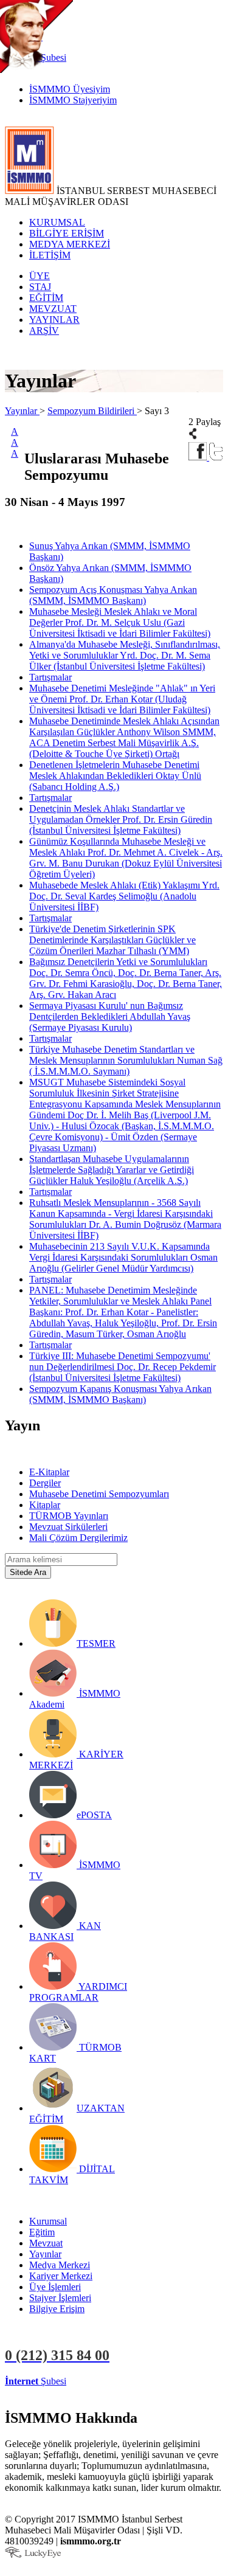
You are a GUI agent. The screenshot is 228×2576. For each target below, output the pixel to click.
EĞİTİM (46, 298)
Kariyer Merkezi (61, 2276)
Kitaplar (45, 1505)
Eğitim (42, 2232)
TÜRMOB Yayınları (69, 1516)
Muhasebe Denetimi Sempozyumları (99, 1494)
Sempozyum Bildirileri (92, 411)
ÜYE (40, 276)
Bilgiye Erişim (57, 2309)
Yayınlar (22, 411)
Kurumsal (48, 2221)
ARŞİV (44, 331)
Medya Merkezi (60, 2265)
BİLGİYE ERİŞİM (67, 233)
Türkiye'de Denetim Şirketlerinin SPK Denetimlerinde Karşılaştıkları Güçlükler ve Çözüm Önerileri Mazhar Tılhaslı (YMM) (112, 940)
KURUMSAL (57, 222)
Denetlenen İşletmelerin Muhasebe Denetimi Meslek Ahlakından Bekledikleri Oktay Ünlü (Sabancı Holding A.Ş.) (115, 776)
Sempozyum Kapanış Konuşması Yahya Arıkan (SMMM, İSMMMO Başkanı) (120, 1394)
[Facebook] (199, 457)
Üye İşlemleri (55, 2287)
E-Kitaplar (49, 1472)
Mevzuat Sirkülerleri (68, 1527)
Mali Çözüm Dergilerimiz (78, 1538)
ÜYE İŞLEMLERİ (106, 2381)
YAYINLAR (54, 320)
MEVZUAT (53, 309)
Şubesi (36, 2381)
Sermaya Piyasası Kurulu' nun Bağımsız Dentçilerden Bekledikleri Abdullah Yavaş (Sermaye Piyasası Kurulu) (110, 1016)
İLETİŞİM (50, 255)
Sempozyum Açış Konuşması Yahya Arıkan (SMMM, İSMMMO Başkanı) (113, 595)
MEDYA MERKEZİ (70, 244)
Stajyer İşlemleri (60, 2298)
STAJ (40, 287)
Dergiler (45, 1483)
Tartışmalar (50, 677)
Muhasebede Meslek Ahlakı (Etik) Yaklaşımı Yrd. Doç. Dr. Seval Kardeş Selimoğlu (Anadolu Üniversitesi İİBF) (124, 896)
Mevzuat (46, 2243)
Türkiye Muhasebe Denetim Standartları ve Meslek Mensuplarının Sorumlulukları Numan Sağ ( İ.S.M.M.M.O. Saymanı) (126, 1060)
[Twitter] (216, 457)
